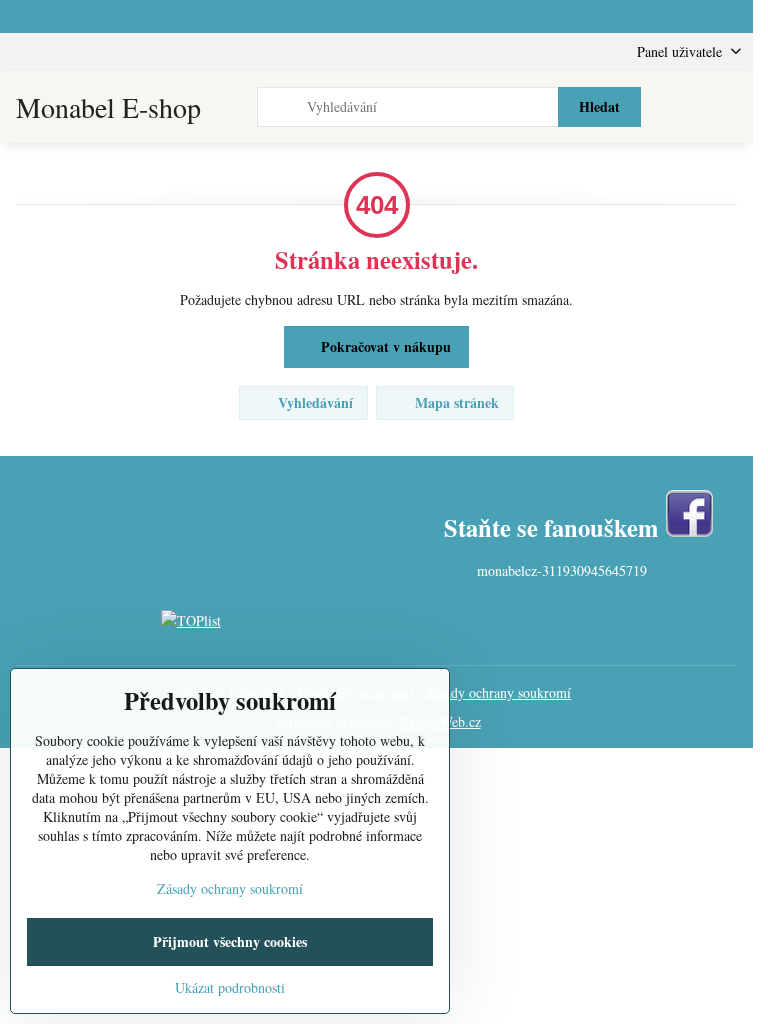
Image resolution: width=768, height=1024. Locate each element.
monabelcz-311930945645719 (562, 570)
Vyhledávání (313, 402)
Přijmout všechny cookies (230, 941)
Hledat (599, 106)
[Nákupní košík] (681, 107)
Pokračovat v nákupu (384, 346)
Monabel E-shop (108, 107)
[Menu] (729, 107)
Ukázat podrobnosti (230, 987)
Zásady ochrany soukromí (498, 692)
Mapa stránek (455, 402)
